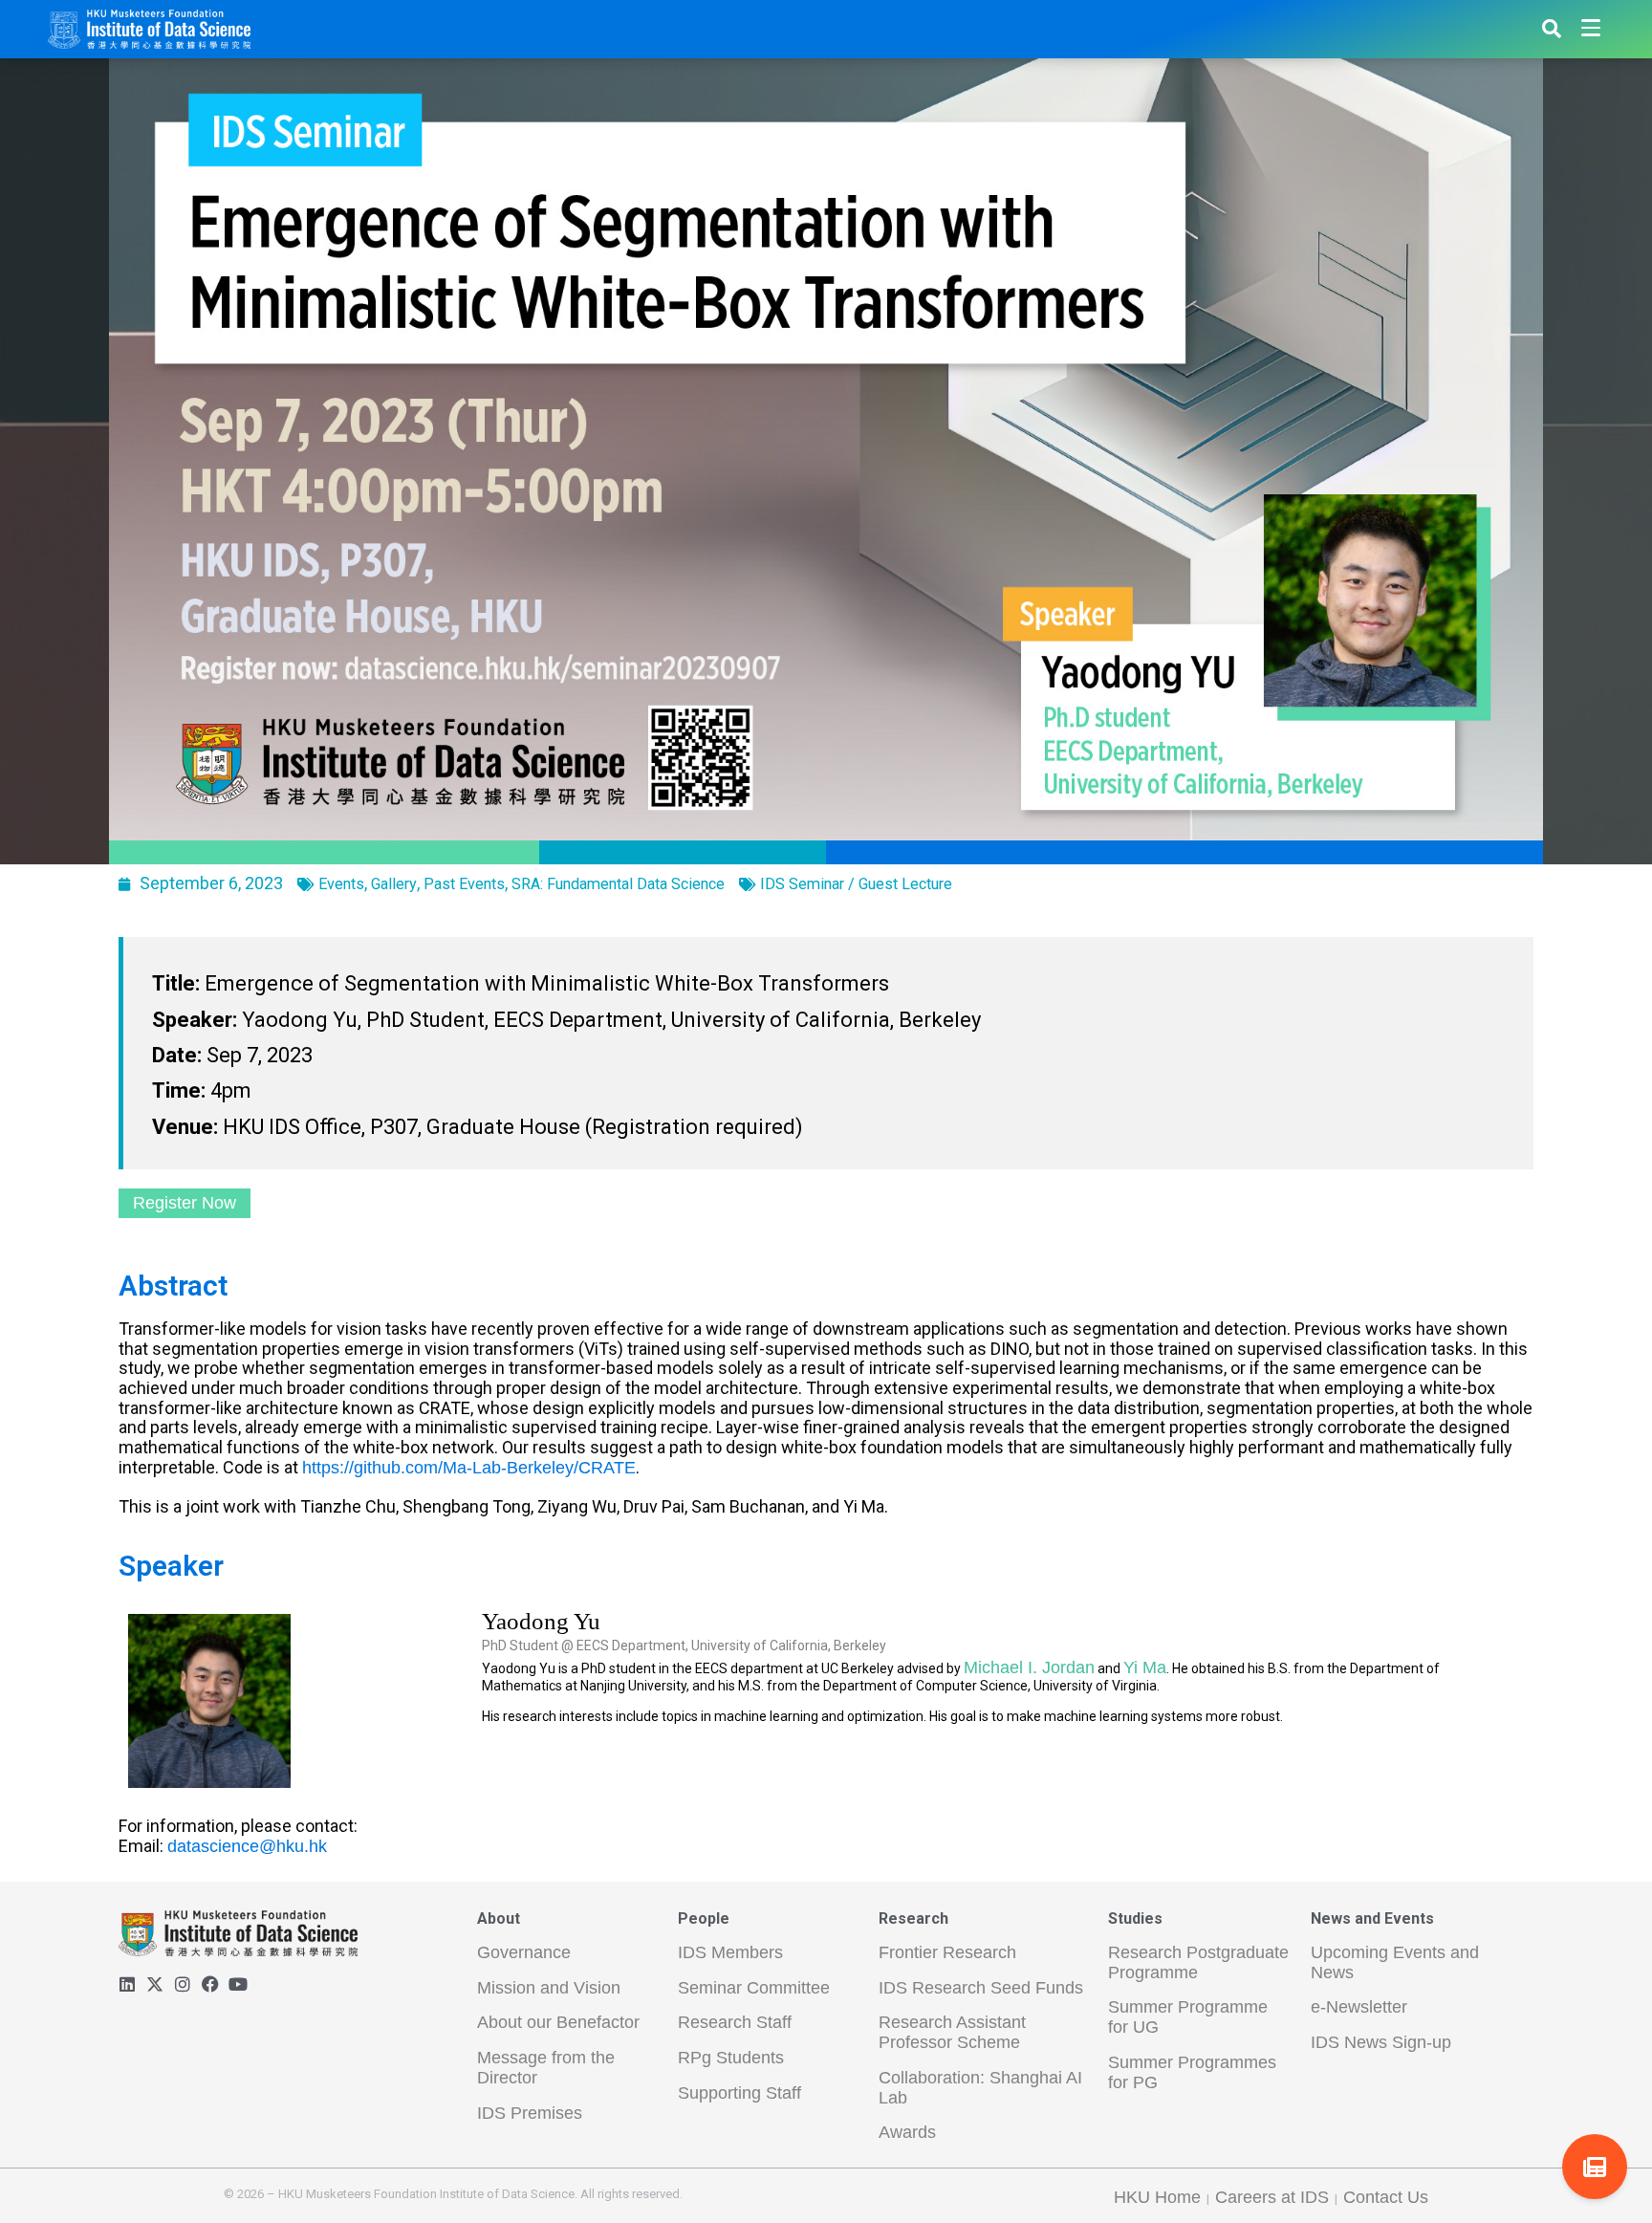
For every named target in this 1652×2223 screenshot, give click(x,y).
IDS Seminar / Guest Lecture (856, 884)
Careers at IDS (1272, 2197)
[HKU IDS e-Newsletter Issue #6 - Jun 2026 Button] (1595, 2167)
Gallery (394, 884)
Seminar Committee (754, 1988)
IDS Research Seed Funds (981, 1988)
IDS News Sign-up (1381, 2042)
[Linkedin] (127, 1984)
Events (341, 884)
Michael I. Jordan (1029, 1667)
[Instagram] (183, 1984)
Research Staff (735, 2022)
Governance (524, 1952)
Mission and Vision (549, 1988)
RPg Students (731, 2058)
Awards (907, 2132)
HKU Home (1157, 2197)
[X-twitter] (155, 1984)
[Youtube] (238, 1984)
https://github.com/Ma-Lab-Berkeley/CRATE (469, 1468)
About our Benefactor (558, 2022)
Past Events (464, 884)
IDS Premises (530, 2113)
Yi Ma (1145, 1667)
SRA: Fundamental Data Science (618, 884)
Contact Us (1386, 2197)
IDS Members (730, 1952)
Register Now (185, 1203)
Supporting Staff (739, 2093)
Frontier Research (947, 1952)
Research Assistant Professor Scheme (952, 2032)
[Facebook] (210, 1984)
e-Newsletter (1359, 2007)
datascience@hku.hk (247, 1846)
